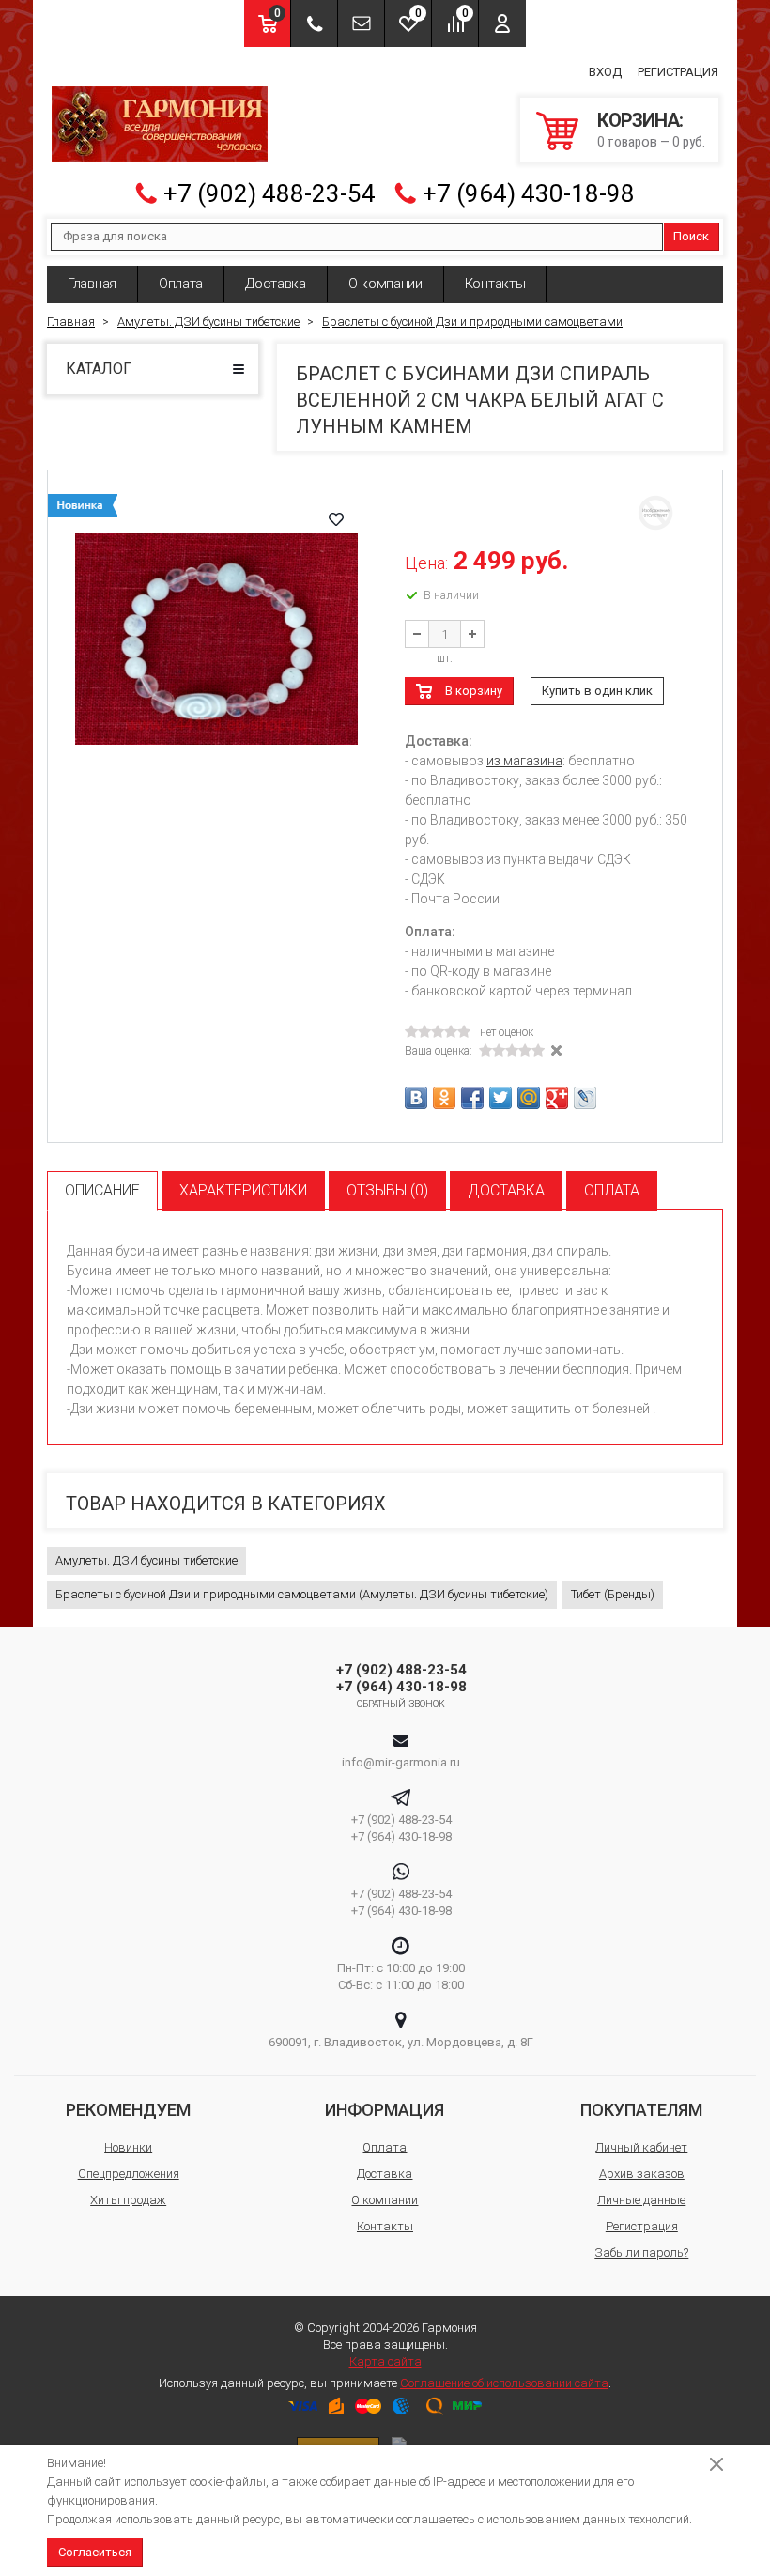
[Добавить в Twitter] (500, 1098)
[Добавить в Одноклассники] (444, 1098)
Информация (385, 2110)
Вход (605, 72)
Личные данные (641, 2200)
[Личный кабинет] (502, 23)
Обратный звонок (401, 1704)
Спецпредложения (129, 2174)
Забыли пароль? (641, 2252)
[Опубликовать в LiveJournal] (585, 1098)
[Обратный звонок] (314, 23)
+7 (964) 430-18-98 (529, 193)
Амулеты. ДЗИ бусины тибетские (146, 1560)
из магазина (524, 761)
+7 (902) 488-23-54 (269, 193)
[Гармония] (160, 124)
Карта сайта (385, 2361)
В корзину (474, 691)
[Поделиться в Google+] (557, 1098)
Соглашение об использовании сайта (504, 2383)
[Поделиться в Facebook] (472, 1098)
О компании (385, 284)
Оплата (181, 284)
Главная (92, 284)
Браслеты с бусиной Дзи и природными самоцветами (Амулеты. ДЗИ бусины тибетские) (302, 1594)
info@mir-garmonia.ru (401, 1762)
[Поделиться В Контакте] (416, 1098)
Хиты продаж (128, 2200)
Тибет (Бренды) (613, 1594)
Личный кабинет (641, 2147)
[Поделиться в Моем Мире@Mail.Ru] (529, 1098)
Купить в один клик (597, 691)
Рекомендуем (128, 2110)
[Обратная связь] (361, 23)
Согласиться (95, 2552)
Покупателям (641, 2110)
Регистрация (678, 72)
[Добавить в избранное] (336, 519)
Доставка (276, 284)
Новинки (128, 2147)
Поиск (691, 236)
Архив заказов (642, 2174)
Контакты (495, 284)
